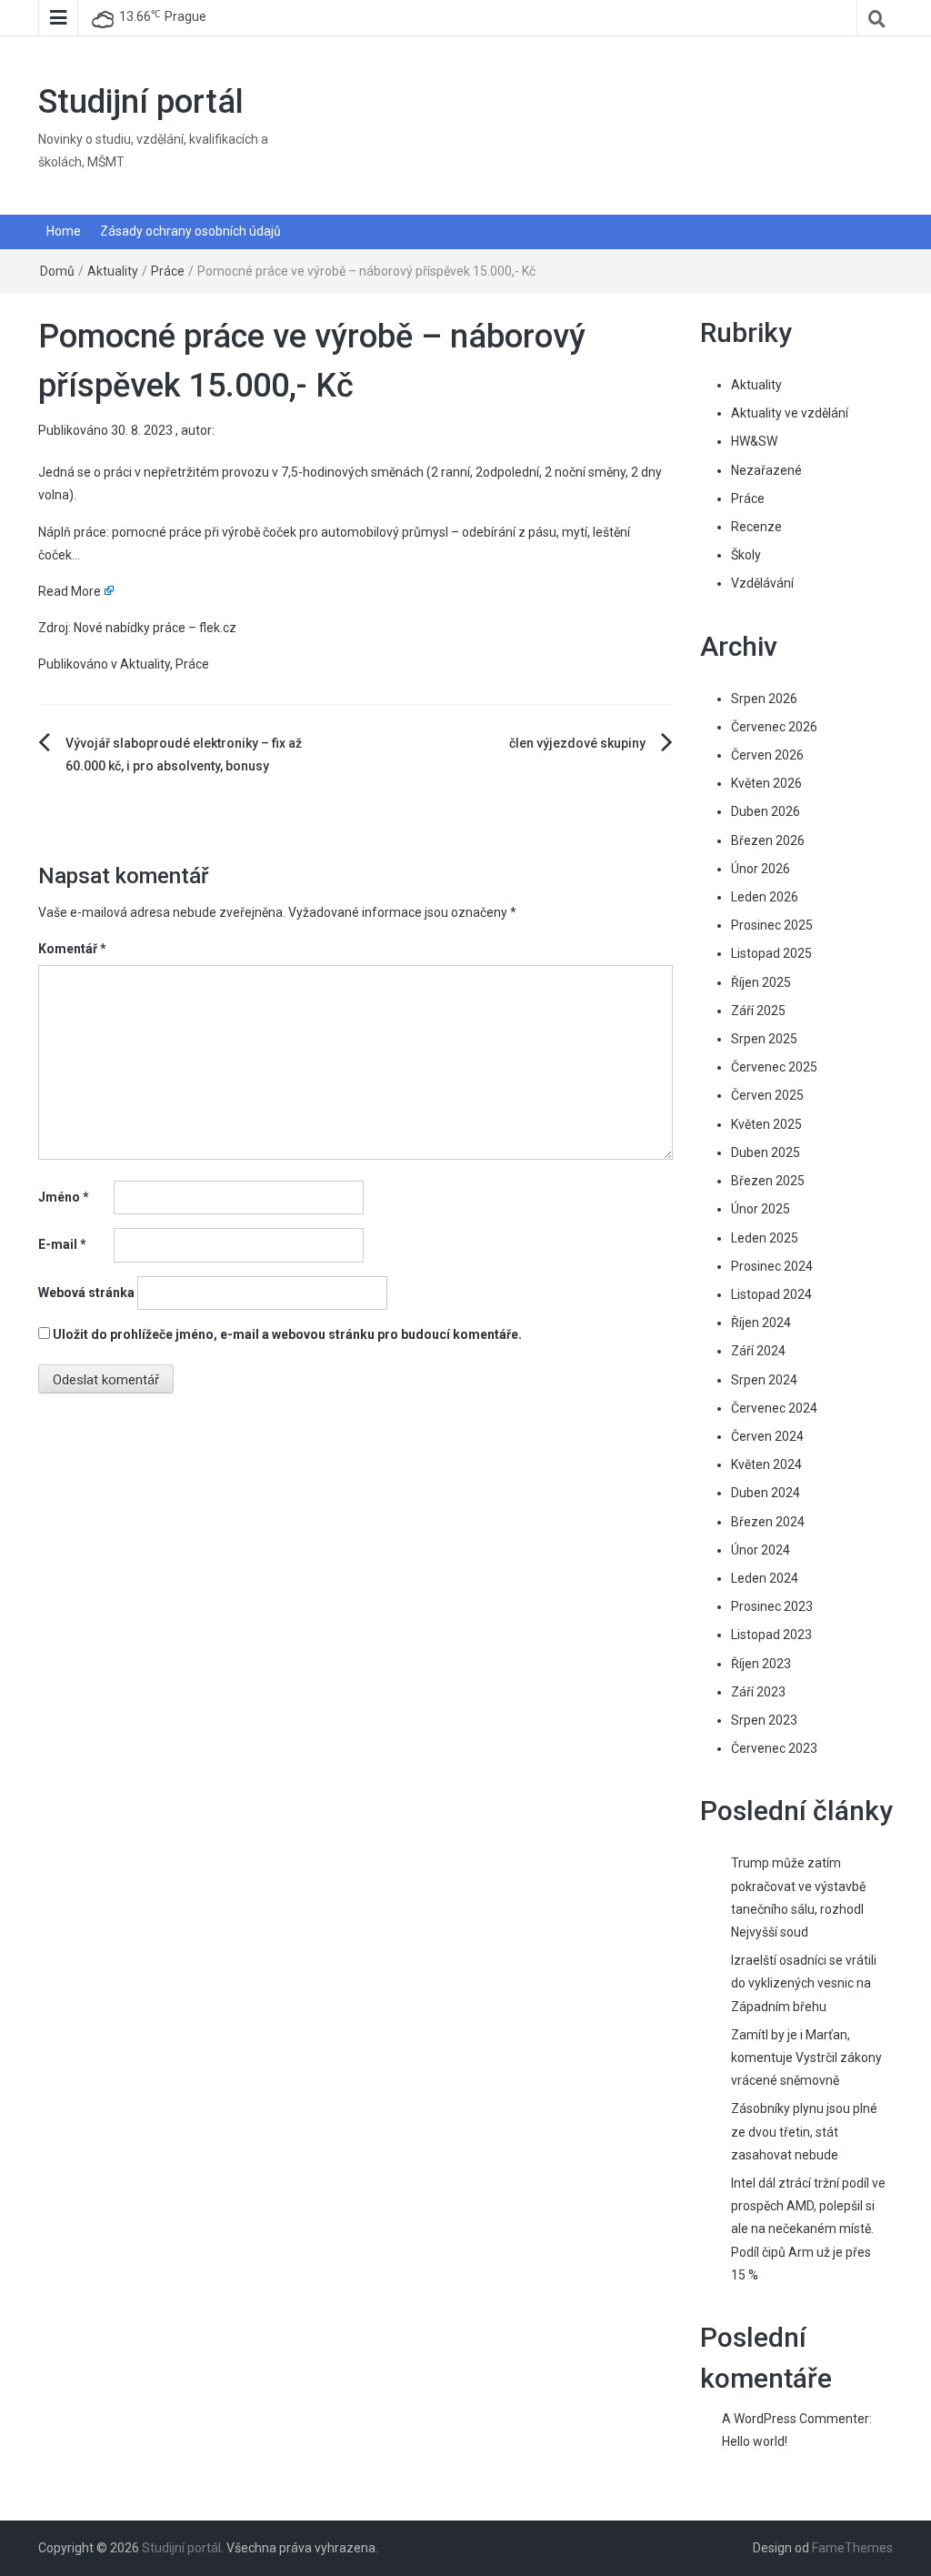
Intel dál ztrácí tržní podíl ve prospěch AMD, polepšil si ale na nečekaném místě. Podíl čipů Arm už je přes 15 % (808, 2229)
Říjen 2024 (761, 1323)
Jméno (64, 1197)
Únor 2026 (761, 869)
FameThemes (852, 2548)
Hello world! (755, 2441)
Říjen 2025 (761, 982)
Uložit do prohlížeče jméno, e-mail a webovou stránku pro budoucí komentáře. (287, 1334)
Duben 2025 (766, 1152)
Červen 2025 (767, 1095)
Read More (70, 591)
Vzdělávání (762, 583)
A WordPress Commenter (796, 2419)
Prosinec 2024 (772, 1266)
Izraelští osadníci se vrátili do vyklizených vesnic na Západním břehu (804, 1983)
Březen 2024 (768, 1522)
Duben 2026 (766, 811)
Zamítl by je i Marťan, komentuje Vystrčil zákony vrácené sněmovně (806, 2058)
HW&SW (754, 441)
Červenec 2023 (774, 1748)
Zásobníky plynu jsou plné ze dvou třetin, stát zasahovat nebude (804, 2131)
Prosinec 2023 (772, 1606)
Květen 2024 (766, 1464)
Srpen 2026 (764, 699)
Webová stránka (86, 1293)
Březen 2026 (768, 840)
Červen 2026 (767, 755)
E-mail (62, 1244)
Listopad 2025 (771, 953)
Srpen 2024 (764, 1380)
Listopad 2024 (771, 1294)
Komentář (72, 949)
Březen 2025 (768, 1181)
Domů (57, 271)
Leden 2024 (765, 1578)
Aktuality (113, 271)
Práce (168, 271)
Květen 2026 (766, 783)
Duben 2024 (766, 1493)
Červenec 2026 (774, 727)
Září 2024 (758, 1351)
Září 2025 (758, 1011)
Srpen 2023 (764, 1720)
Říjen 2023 (761, 1664)
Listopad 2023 (771, 1635)
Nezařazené (766, 470)
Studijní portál (141, 102)
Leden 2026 (765, 897)
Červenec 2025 (774, 1067)
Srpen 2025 (764, 1039)
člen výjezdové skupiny (577, 743)
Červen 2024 (767, 1436)
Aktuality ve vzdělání (790, 413)
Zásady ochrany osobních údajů (190, 231)
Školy (746, 555)
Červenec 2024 (774, 1408)
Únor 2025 (761, 1209)
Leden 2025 (765, 1238)
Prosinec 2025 (772, 925)
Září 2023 (758, 1692)
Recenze (756, 527)
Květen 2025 (766, 1124)
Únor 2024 (761, 1550)
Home (64, 231)
